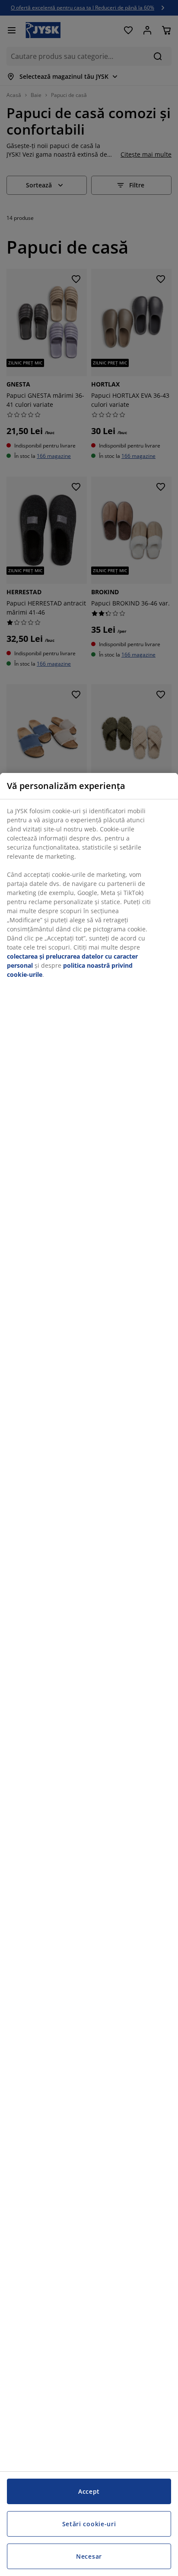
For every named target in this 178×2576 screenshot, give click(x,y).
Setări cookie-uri (89, 2524)
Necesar (89, 2556)
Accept (89, 2491)
